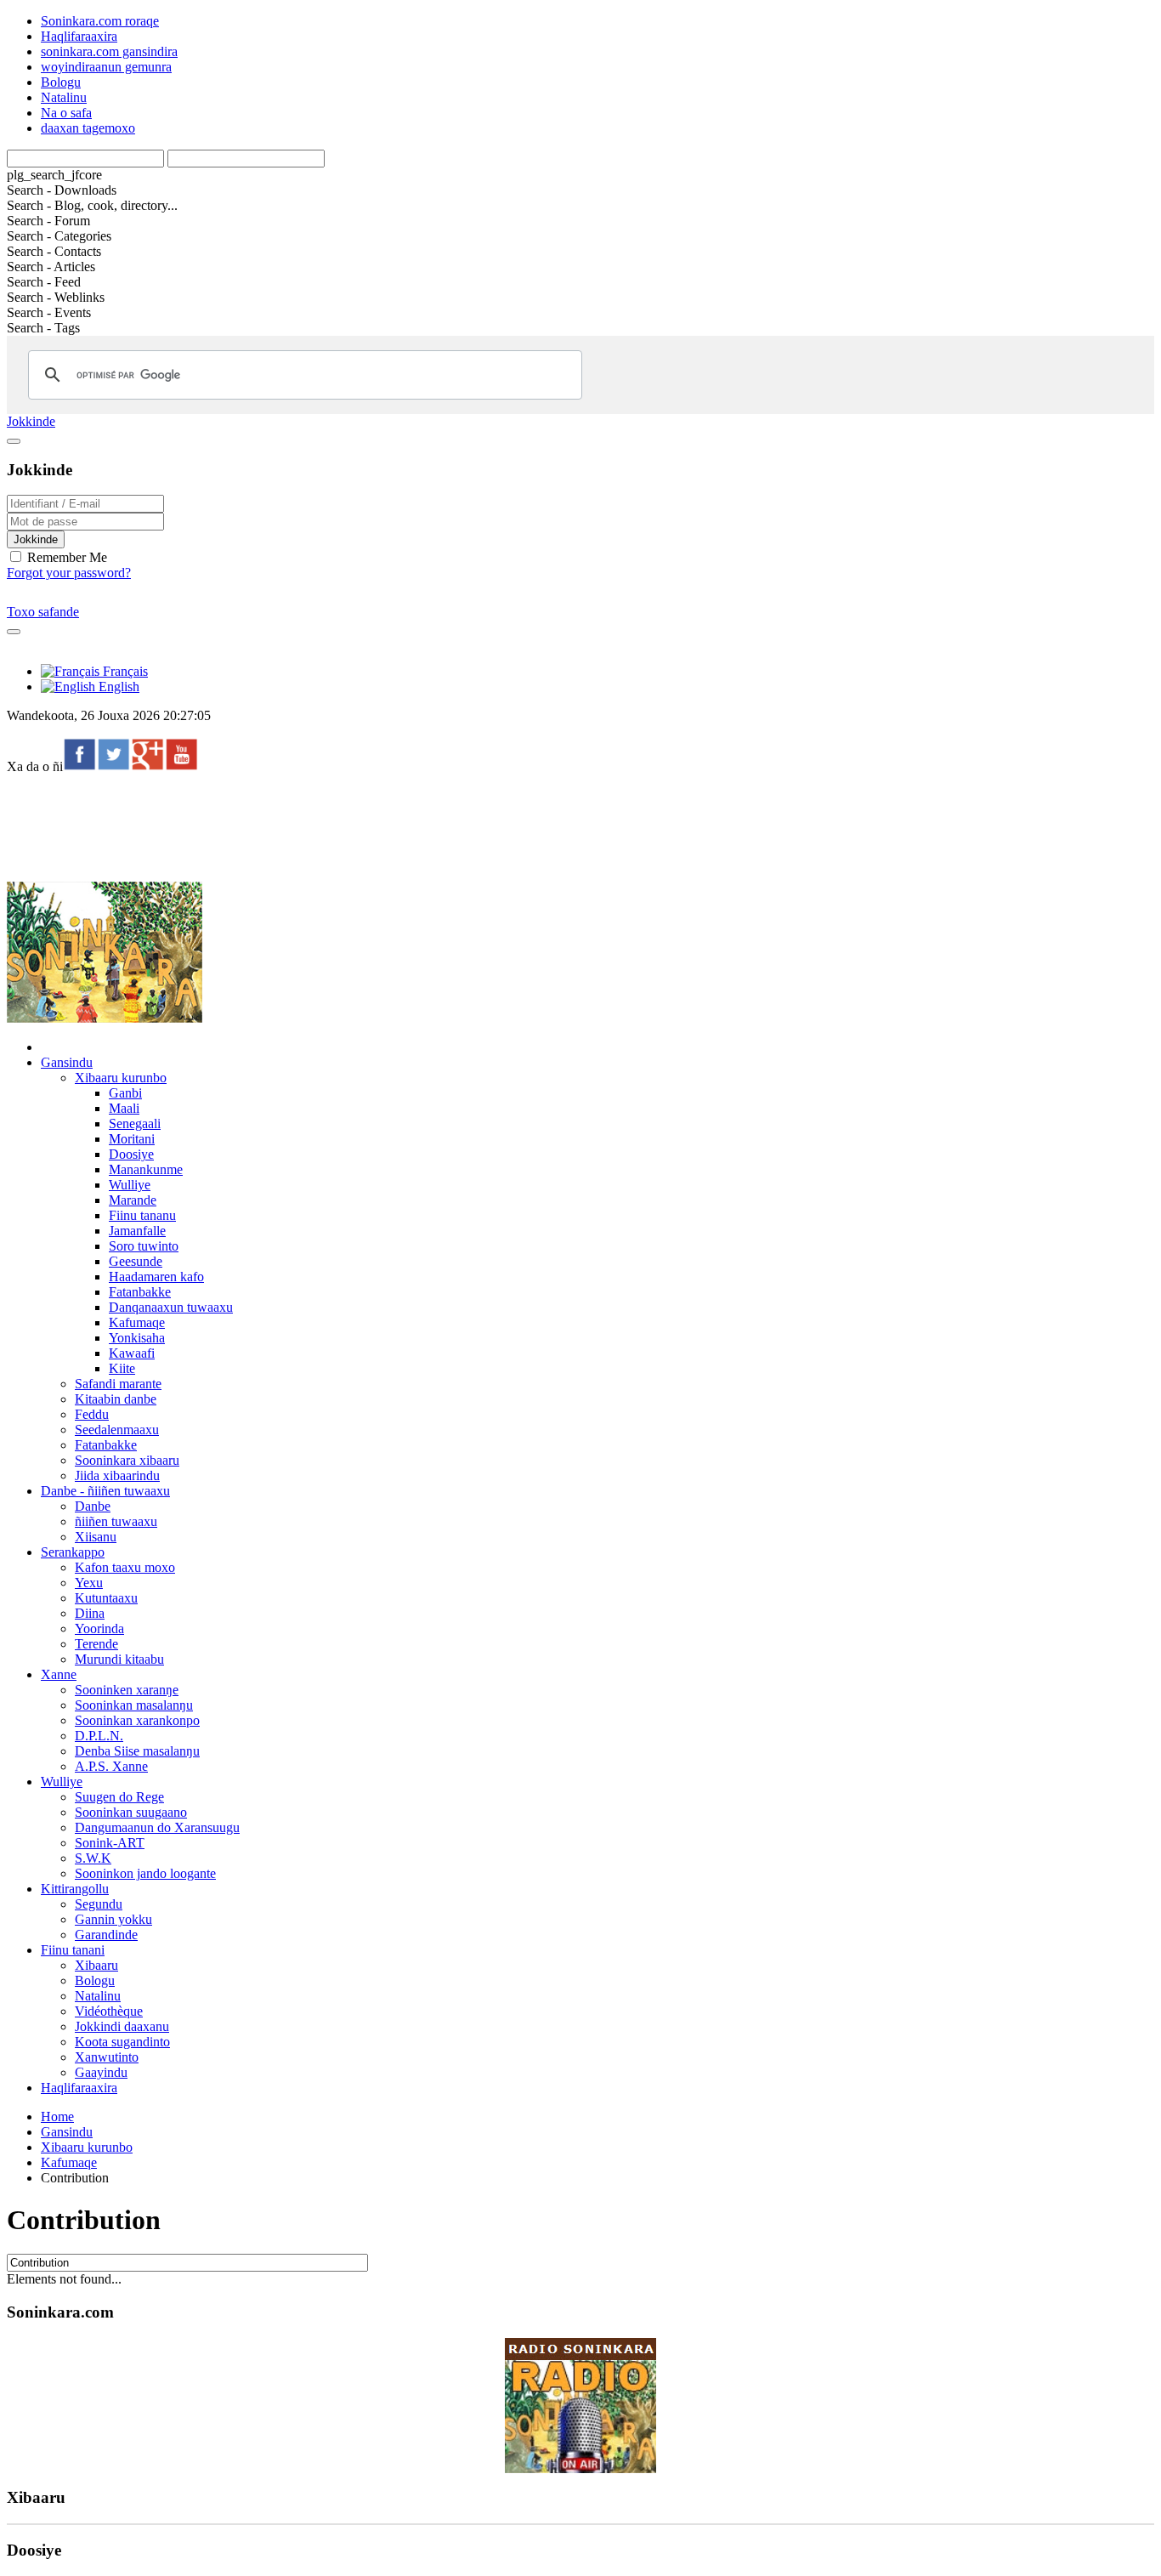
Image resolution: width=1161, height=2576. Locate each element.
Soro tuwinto (144, 1246)
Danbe (93, 1506)
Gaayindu (101, 2072)
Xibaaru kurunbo (121, 1078)
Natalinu (64, 97)
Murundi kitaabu (119, 1659)
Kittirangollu (75, 1889)
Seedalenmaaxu (117, 1430)
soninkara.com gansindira (109, 51)
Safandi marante (118, 1384)
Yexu (89, 1583)
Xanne (59, 1674)
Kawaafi (132, 1353)
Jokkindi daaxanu (122, 2026)
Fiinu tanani (73, 1950)
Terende (96, 1644)
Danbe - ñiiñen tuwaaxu (105, 1491)
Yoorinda (99, 1628)
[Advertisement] (316, 826)
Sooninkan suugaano (131, 1812)
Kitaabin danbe (116, 1399)
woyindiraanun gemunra (106, 67)
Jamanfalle (137, 1231)
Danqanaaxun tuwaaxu (171, 1307)
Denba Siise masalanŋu (137, 1751)
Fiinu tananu (142, 1215)
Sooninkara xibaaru (127, 1460)
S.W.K (93, 1858)
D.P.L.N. (99, 1736)
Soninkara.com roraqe (100, 21)
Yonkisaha (137, 1338)
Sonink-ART (110, 1843)
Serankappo (73, 1552)
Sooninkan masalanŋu (134, 1705)
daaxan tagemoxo (88, 128)
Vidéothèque (109, 2011)
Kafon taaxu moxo (125, 1567)
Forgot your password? (69, 573)
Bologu (61, 82)
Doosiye (131, 1154)
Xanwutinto (107, 2057)
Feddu (92, 1414)
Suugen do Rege (119, 1797)
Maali (124, 1108)
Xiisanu (96, 1537)
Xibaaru (96, 1965)
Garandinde (106, 1935)
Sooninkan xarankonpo (137, 1720)
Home (57, 2116)
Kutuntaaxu (106, 1598)
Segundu (99, 1904)
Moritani (132, 1139)
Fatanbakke (140, 1292)
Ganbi (125, 1093)
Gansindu (67, 1062)
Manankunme (146, 1169)
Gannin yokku (113, 1919)
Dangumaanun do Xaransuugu (157, 1827)
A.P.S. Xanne (111, 1766)
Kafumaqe (137, 1322)
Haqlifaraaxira (79, 36)
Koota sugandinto (122, 2042)
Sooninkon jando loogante (145, 1873)
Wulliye (130, 1185)
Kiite (122, 1368)
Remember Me (65, 557)
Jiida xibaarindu (117, 1475)
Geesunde (136, 1261)
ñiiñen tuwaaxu (116, 1521)
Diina (90, 1613)
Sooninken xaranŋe (127, 1690)
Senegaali (135, 1123)
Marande (133, 1200)
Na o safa (66, 113)
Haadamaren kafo (156, 1277)
